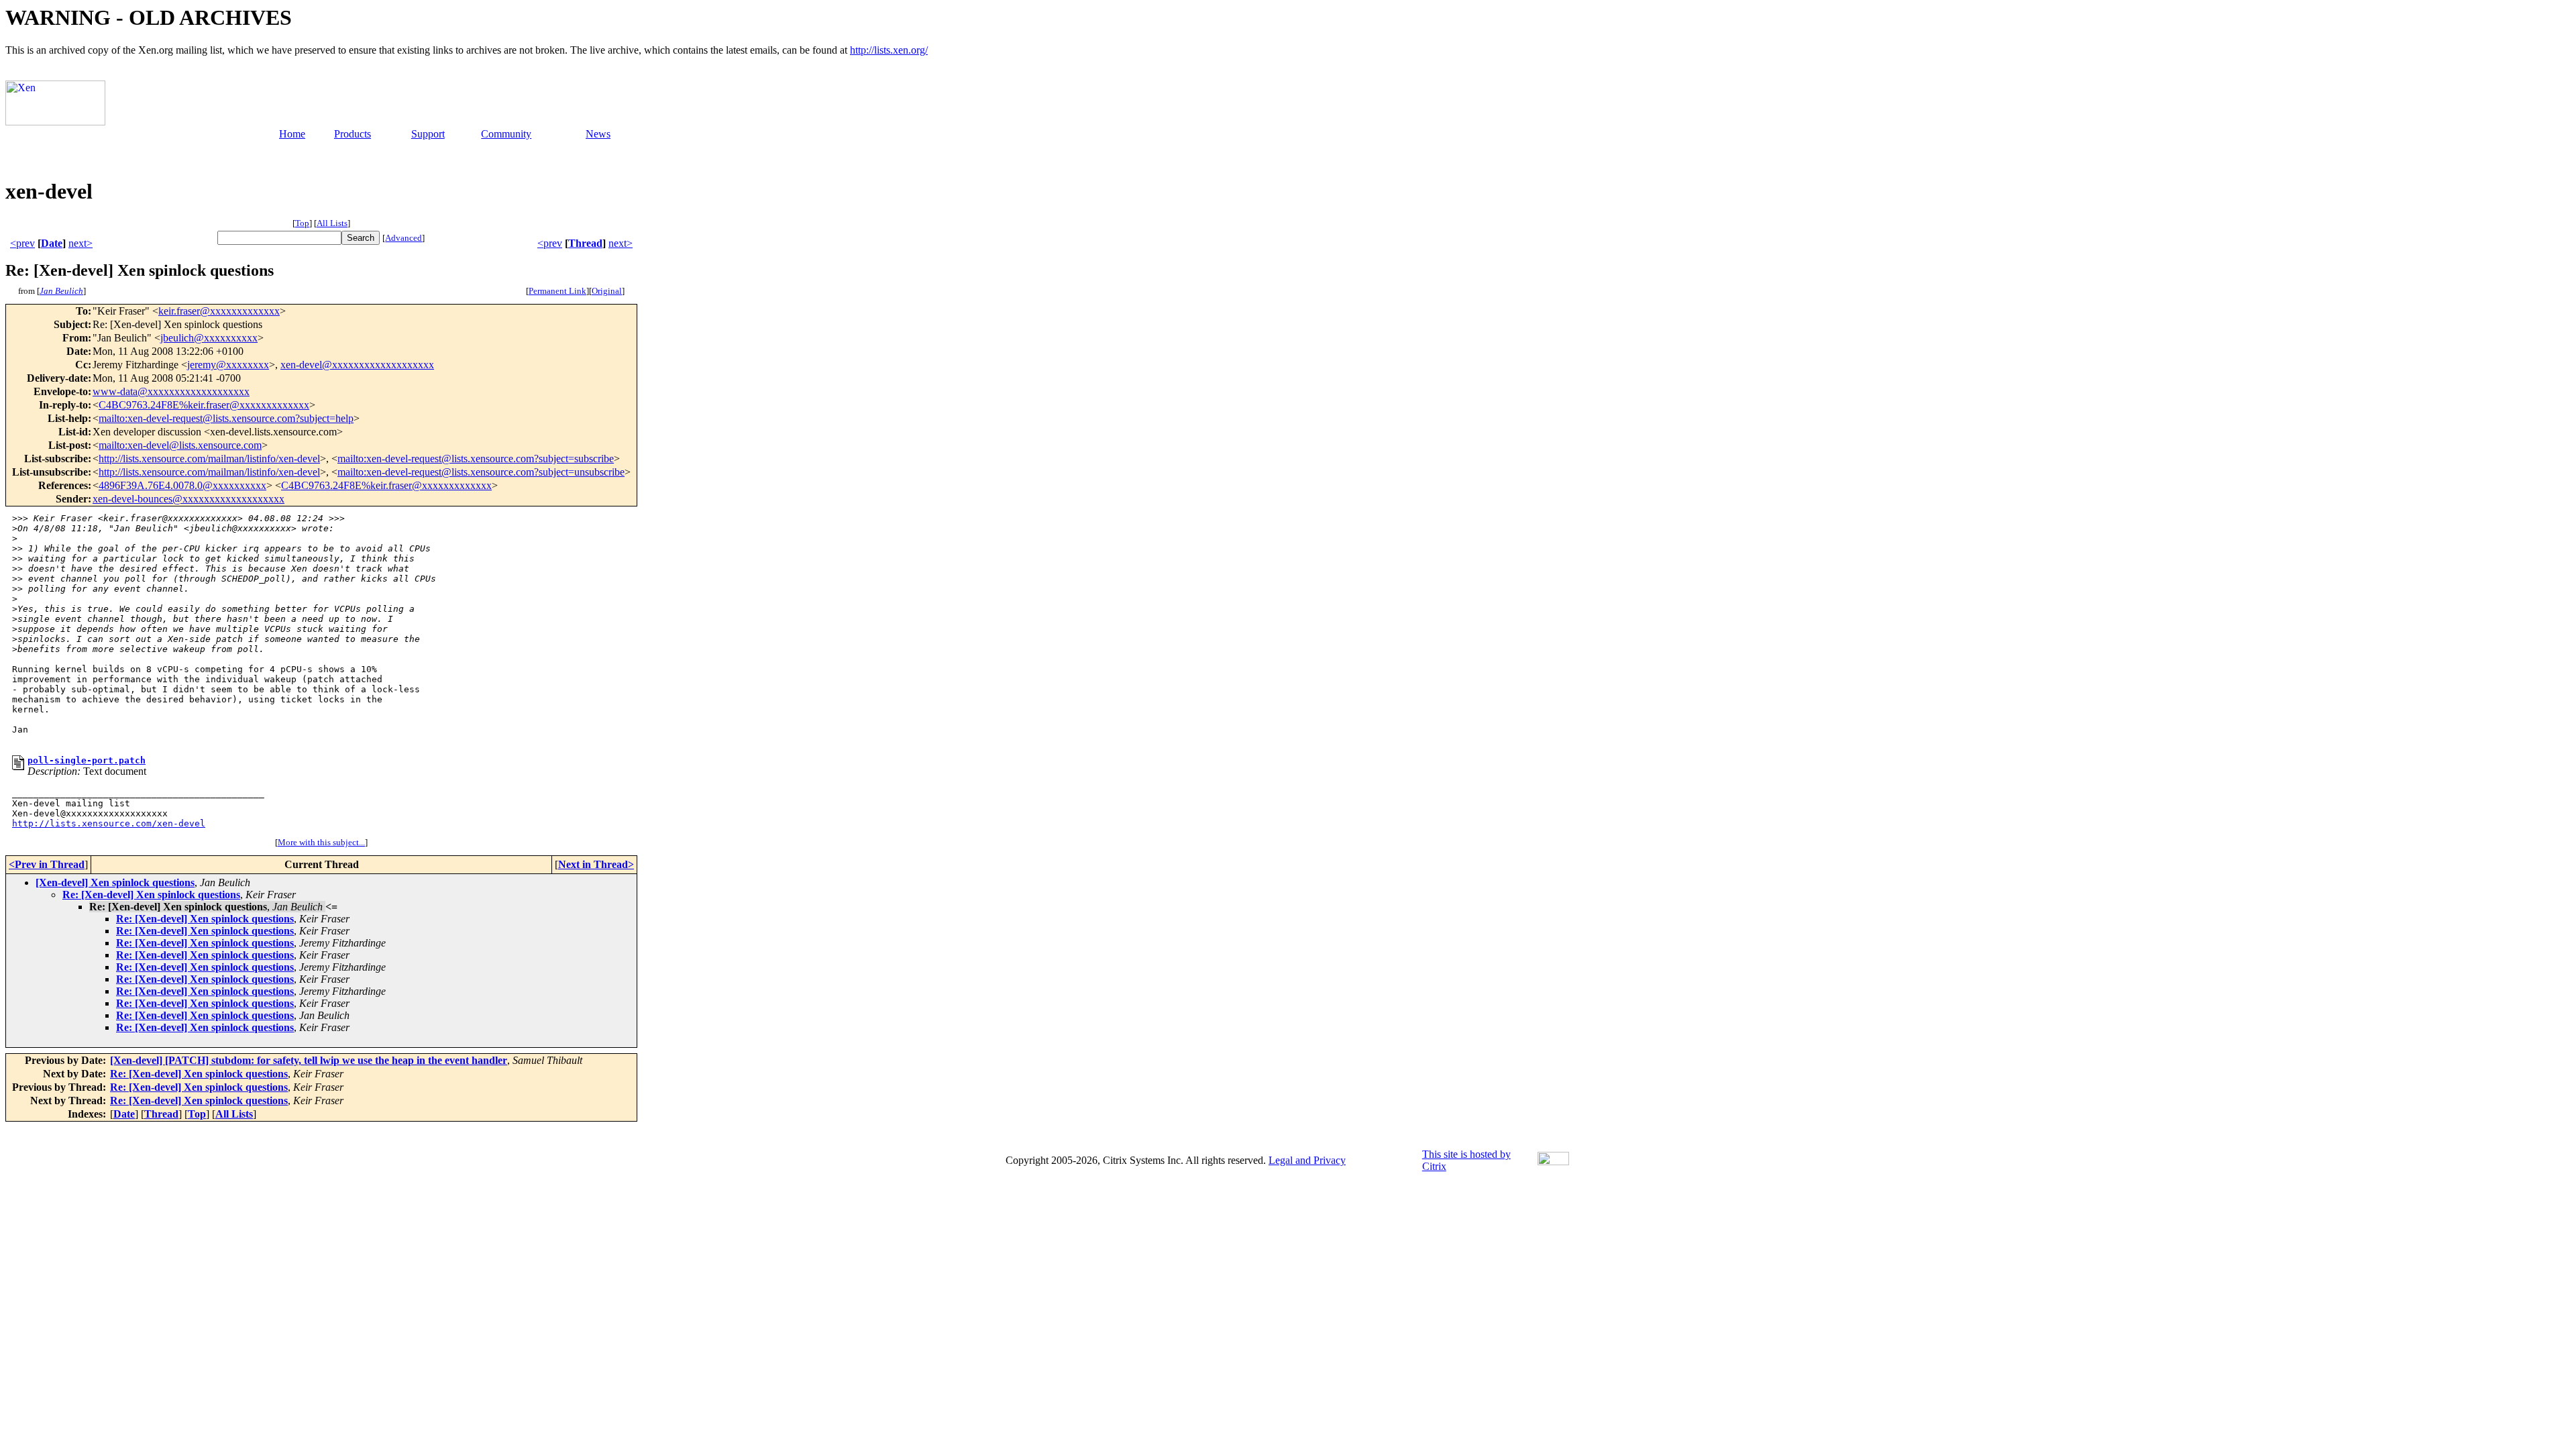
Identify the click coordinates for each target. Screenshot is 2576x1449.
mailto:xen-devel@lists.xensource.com (180, 445)
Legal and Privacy (1307, 1160)
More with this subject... (321, 842)
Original (607, 291)
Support (428, 134)
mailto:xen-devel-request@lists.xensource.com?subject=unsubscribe (481, 472)
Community (506, 134)
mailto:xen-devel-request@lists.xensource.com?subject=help (226, 418)
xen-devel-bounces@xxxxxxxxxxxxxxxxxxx (189, 499)
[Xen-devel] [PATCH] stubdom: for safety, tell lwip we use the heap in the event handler (309, 1060)
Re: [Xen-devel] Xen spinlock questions (151, 895)
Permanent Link (557, 291)
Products (353, 134)
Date (52, 243)
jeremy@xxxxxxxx (228, 365)
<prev (22, 243)
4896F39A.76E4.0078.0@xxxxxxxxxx (182, 485)
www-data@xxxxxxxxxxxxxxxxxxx (171, 391)
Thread (585, 243)
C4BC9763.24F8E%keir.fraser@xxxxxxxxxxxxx (204, 405)
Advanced (404, 238)
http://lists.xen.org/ (889, 50)
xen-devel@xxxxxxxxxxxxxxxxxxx (357, 365)
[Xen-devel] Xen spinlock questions (115, 882)
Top (302, 223)
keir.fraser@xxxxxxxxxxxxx (219, 311)
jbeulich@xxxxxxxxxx (209, 338)
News (598, 134)
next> (80, 243)
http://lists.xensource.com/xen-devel (109, 823)
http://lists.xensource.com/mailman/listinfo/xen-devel (209, 459)
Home (292, 134)
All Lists (332, 223)
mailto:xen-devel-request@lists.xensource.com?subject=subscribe (476, 459)
